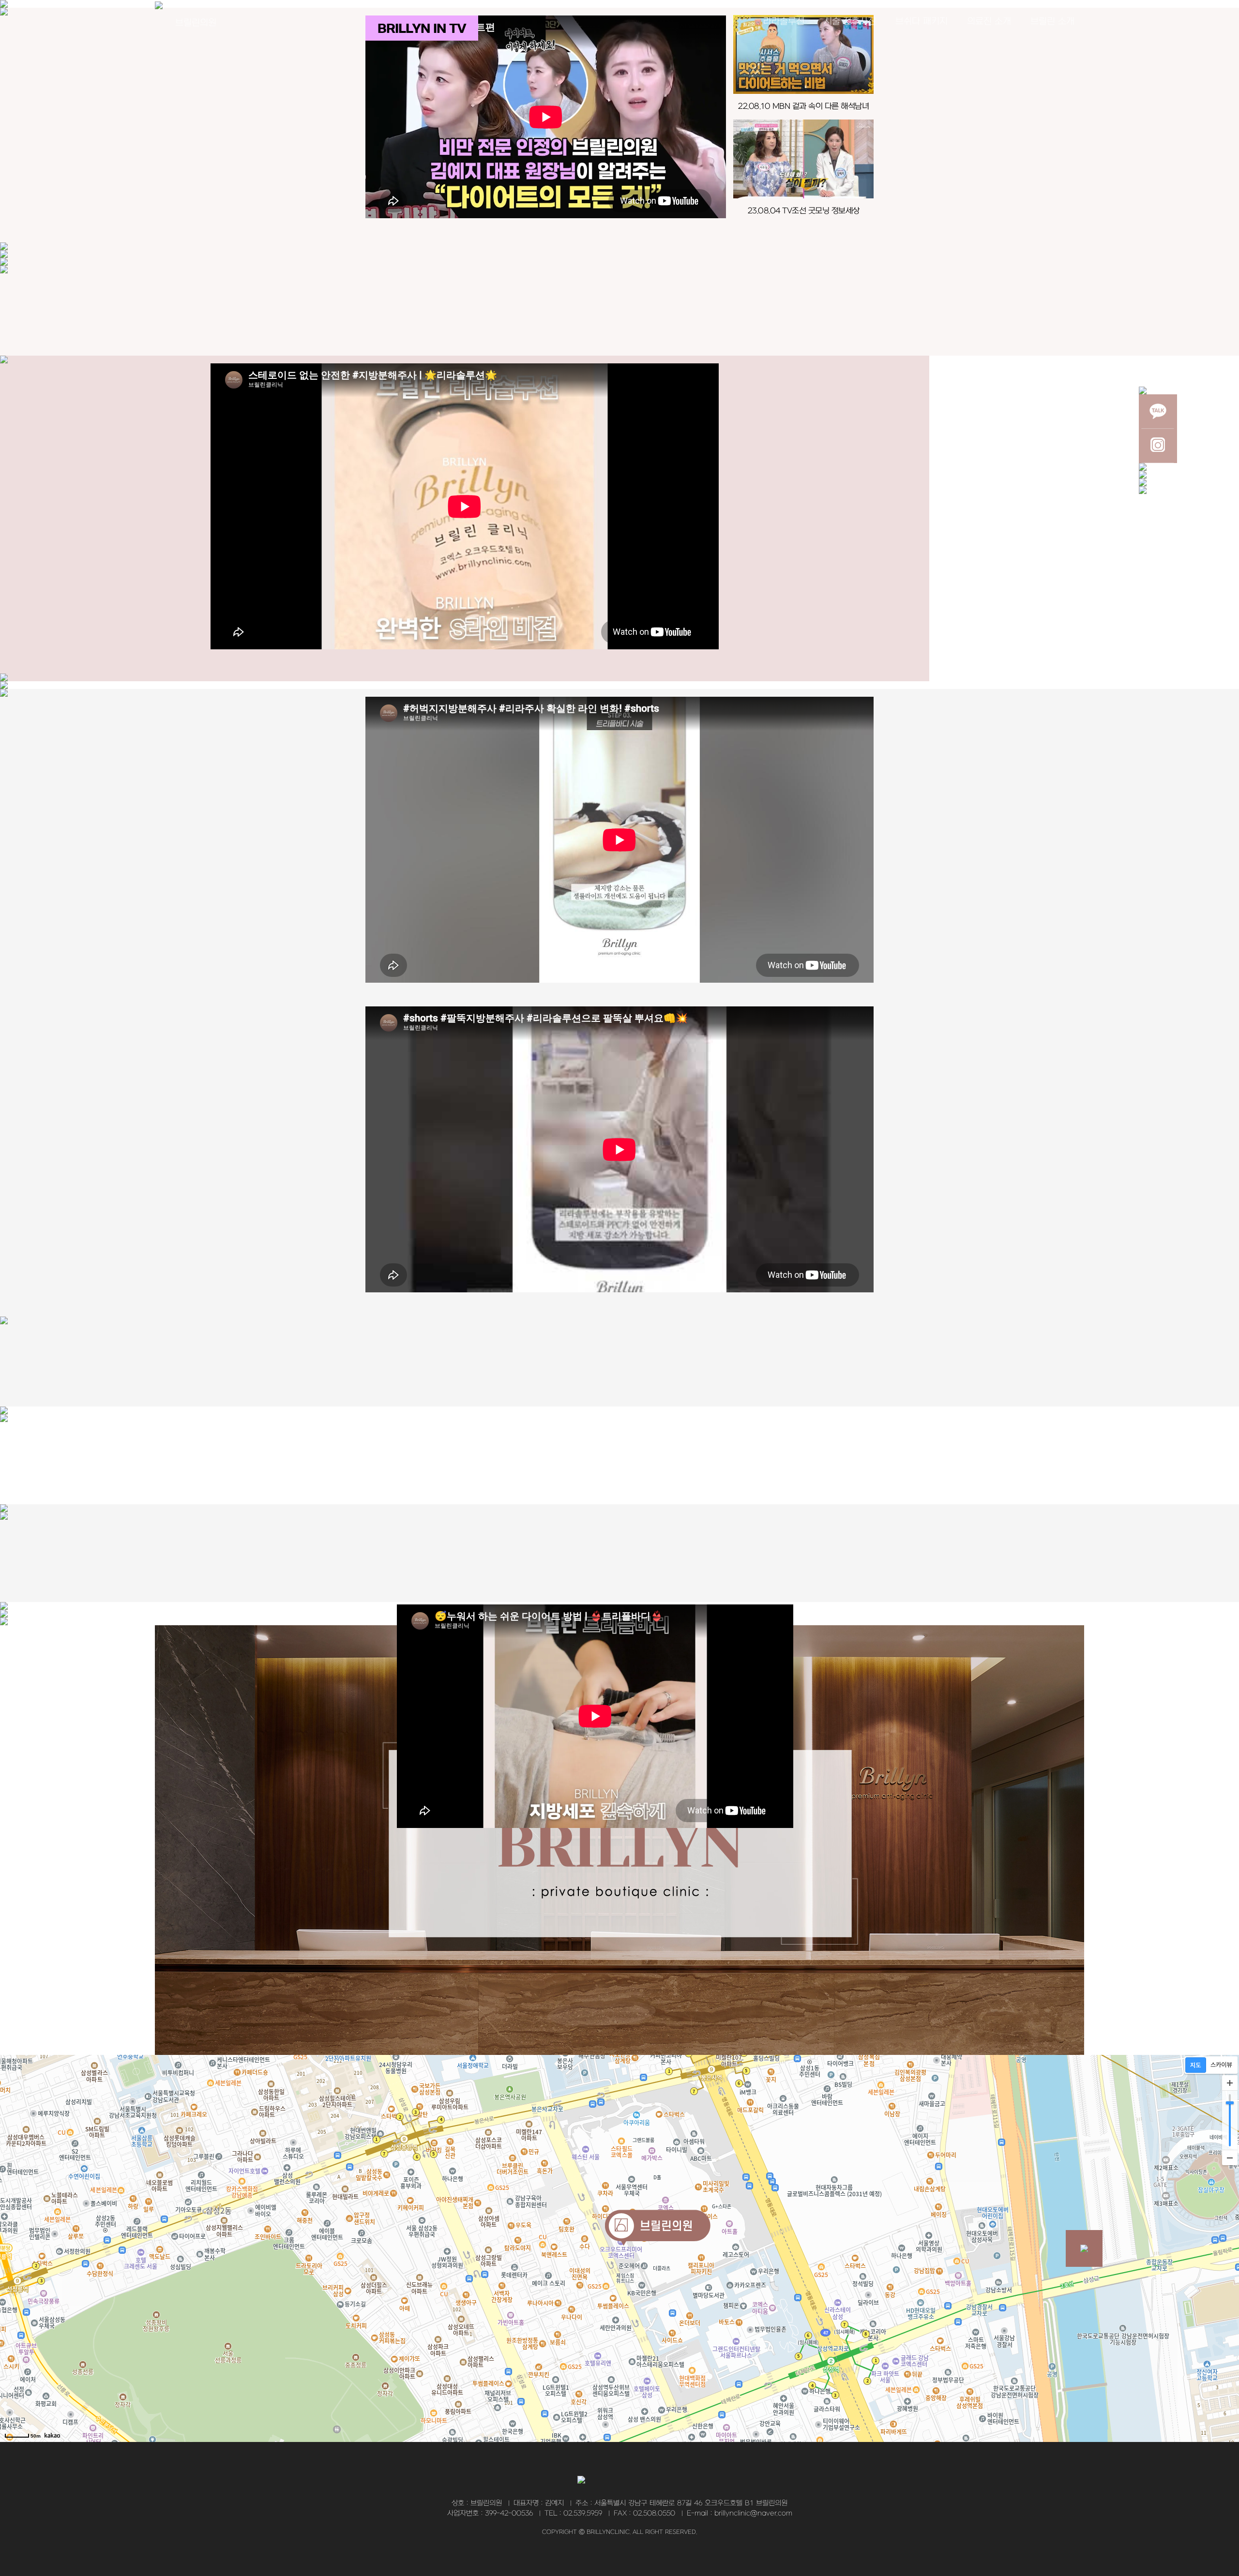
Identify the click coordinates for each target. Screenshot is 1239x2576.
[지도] (1196, 2065)
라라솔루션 (784, 22)
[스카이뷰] (1221, 2065)
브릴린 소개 (1052, 22)
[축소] (1230, 2157)
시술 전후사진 (850, 22)
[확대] (1230, 2083)
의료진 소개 (989, 22)
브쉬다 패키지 (922, 22)
